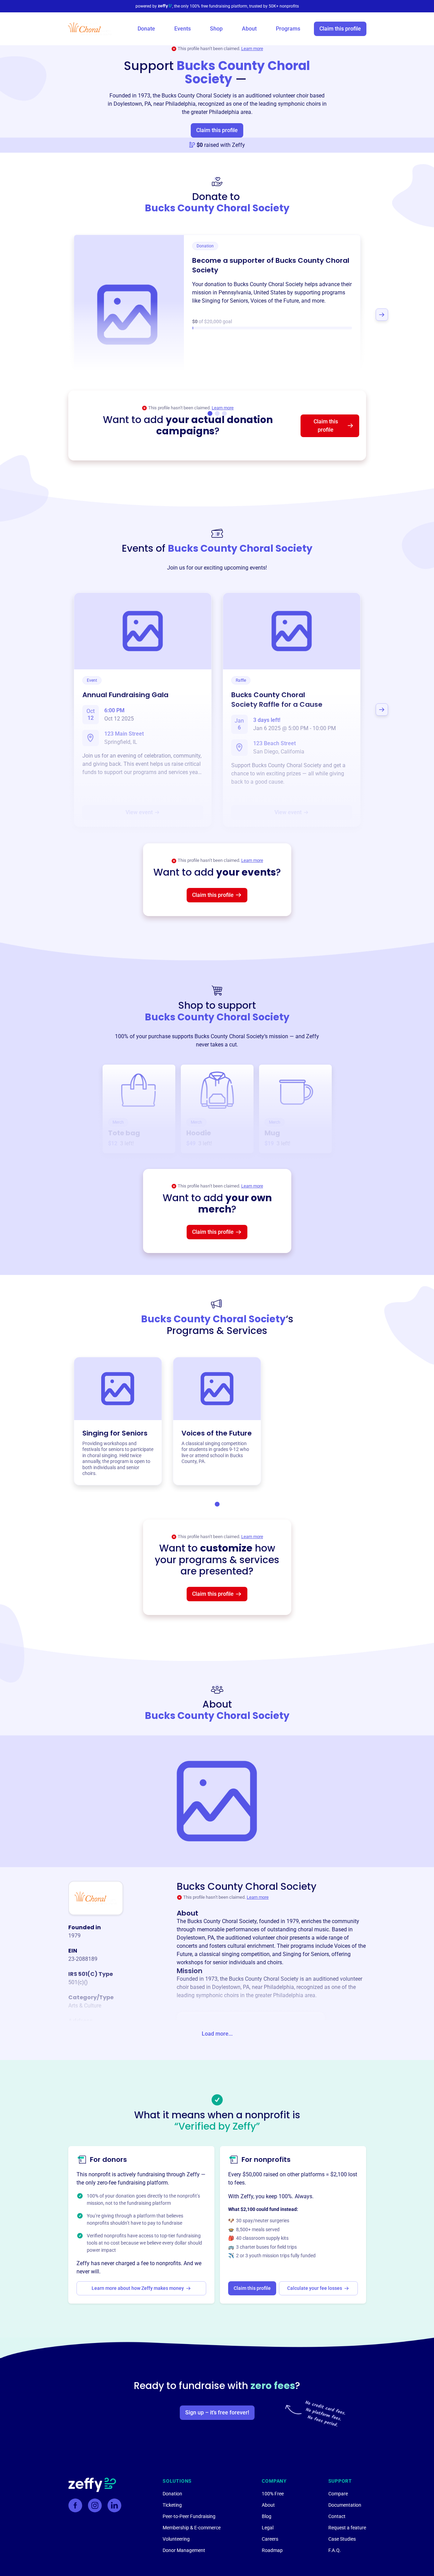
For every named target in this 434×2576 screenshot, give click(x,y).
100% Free (273, 2494)
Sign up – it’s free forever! (217, 2413)
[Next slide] (382, 315)
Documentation (345, 2505)
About (249, 29)
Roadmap (272, 2550)
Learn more (252, 49)
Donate (146, 29)
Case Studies (342, 2539)
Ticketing (172, 2505)
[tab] (217, 1504)
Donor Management (184, 2550)
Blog (267, 2516)
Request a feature (347, 2528)
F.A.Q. (335, 2550)
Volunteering (176, 2539)
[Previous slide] (52, 315)
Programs (288, 29)
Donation (172, 2494)
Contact (337, 2516)
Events (183, 29)
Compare (338, 2494)
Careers (270, 2539)
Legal (268, 2528)
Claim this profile (340, 29)
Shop (216, 29)
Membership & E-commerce (192, 2528)
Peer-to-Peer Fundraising (189, 2516)
